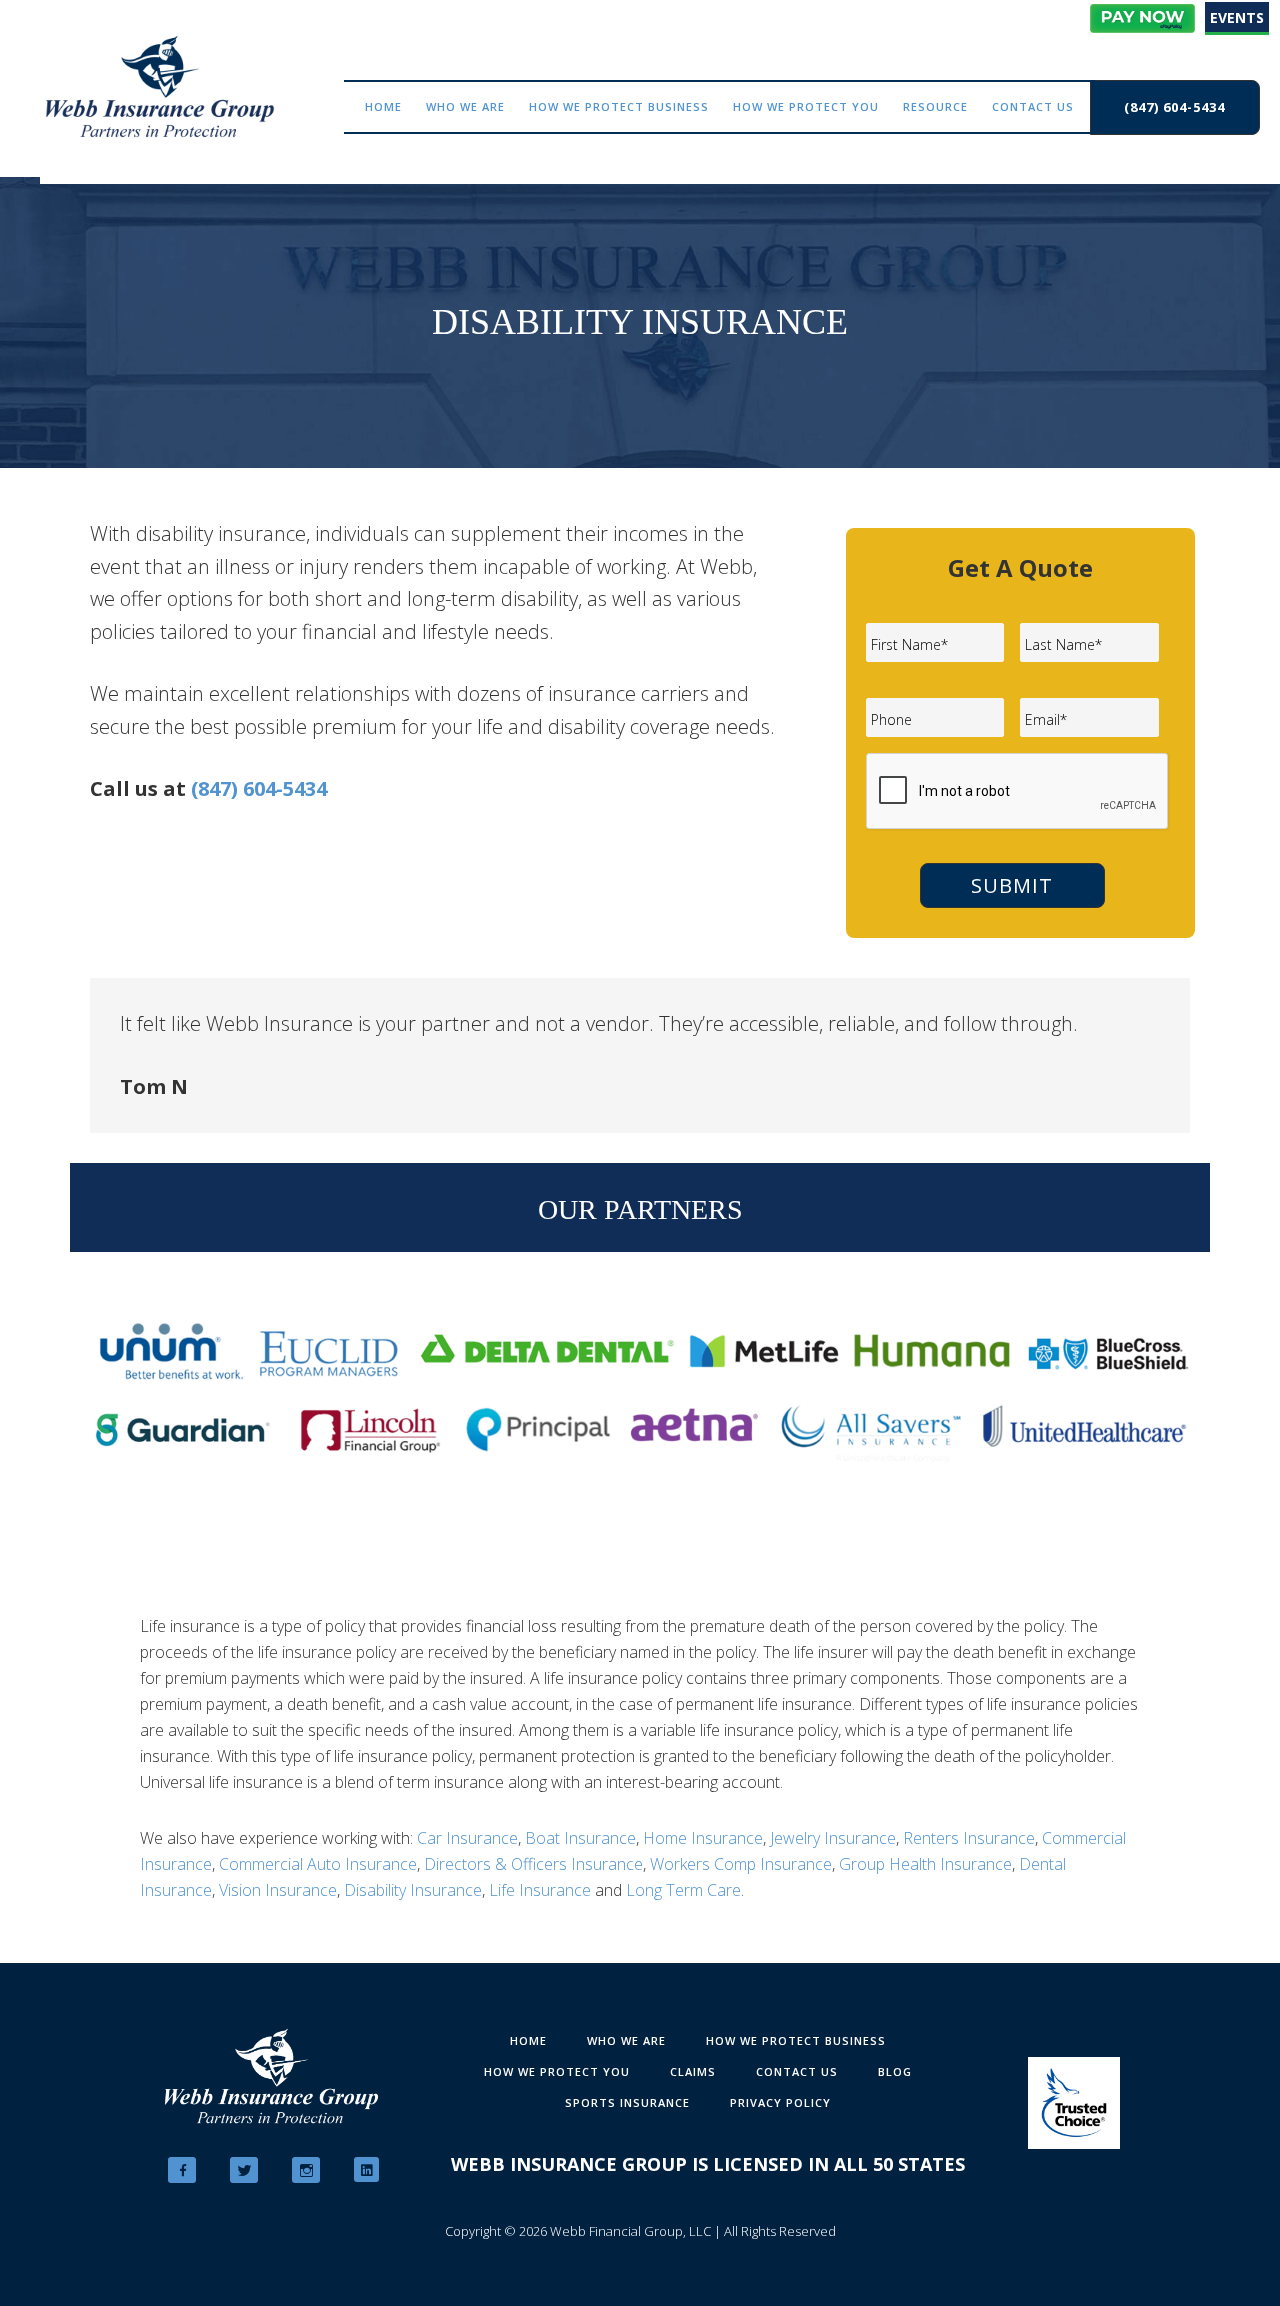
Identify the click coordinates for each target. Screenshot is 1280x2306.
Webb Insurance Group (160, 87)
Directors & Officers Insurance (533, 1864)
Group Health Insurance (925, 1864)
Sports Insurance (627, 2102)
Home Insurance (703, 1838)
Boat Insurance (580, 1838)
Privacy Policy (780, 2102)
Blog (895, 2071)
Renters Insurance (969, 1838)
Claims (693, 2071)
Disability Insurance (413, 1890)
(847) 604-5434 (259, 788)
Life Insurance (540, 1890)
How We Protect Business (796, 2040)
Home (528, 2040)
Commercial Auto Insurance (318, 1864)
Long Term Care (683, 1890)
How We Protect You (557, 2071)
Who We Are (626, 2040)
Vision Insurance (278, 1890)
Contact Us (797, 2071)
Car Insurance (467, 1838)
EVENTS (1237, 17)
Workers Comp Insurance (741, 1864)
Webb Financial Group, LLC (630, 2231)
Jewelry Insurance (833, 1838)
